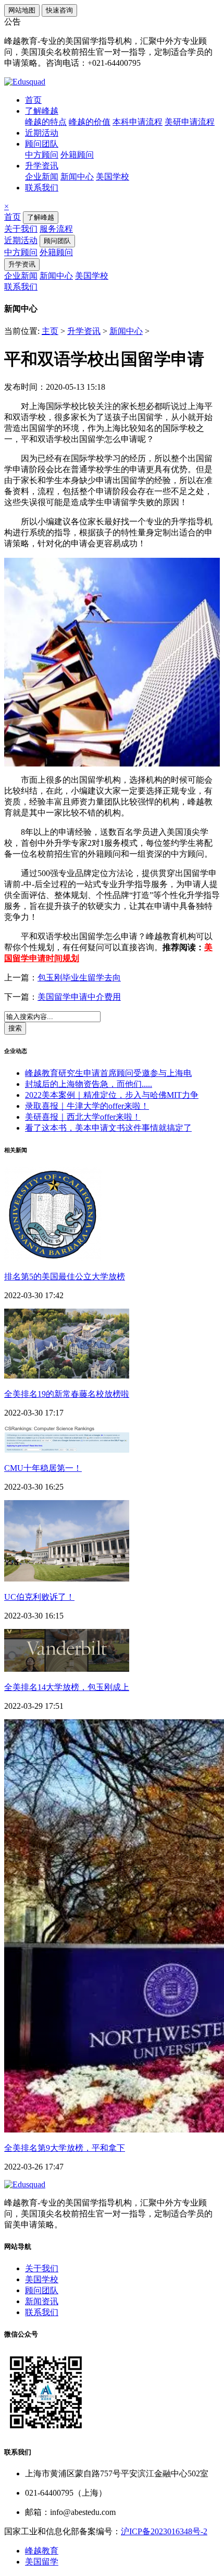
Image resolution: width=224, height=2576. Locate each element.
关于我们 (21, 229)
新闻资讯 (42, 2301)
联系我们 (42, 188)
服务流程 (56, 229)
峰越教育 (42, 2551)
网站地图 (22, 10)
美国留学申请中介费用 (79, 997)
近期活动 (42, 133)
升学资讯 (42, 166)
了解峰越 (42, 111)
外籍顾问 (77, 155)
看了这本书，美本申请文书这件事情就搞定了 (108, 1128)
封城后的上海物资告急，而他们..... (89, 1084)
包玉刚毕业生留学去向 (79, 978)
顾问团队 (42, 144)
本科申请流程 (138, 122)
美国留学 (42, 2562)
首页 (33, 100)
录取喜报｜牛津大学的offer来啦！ (87, 1106)
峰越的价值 (90, 122)
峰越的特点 (46, 122)
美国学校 (113, 177)
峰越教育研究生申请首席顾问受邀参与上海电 (108, 1073)
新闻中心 (77, 177)
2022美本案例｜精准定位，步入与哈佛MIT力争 (112, 1095)
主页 (50, 331)
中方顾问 (42, 155)
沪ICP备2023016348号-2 (164, 2531)
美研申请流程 (190, 122)
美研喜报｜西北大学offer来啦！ (83, 1117)
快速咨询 (59, 10)
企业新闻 (42, 177)
